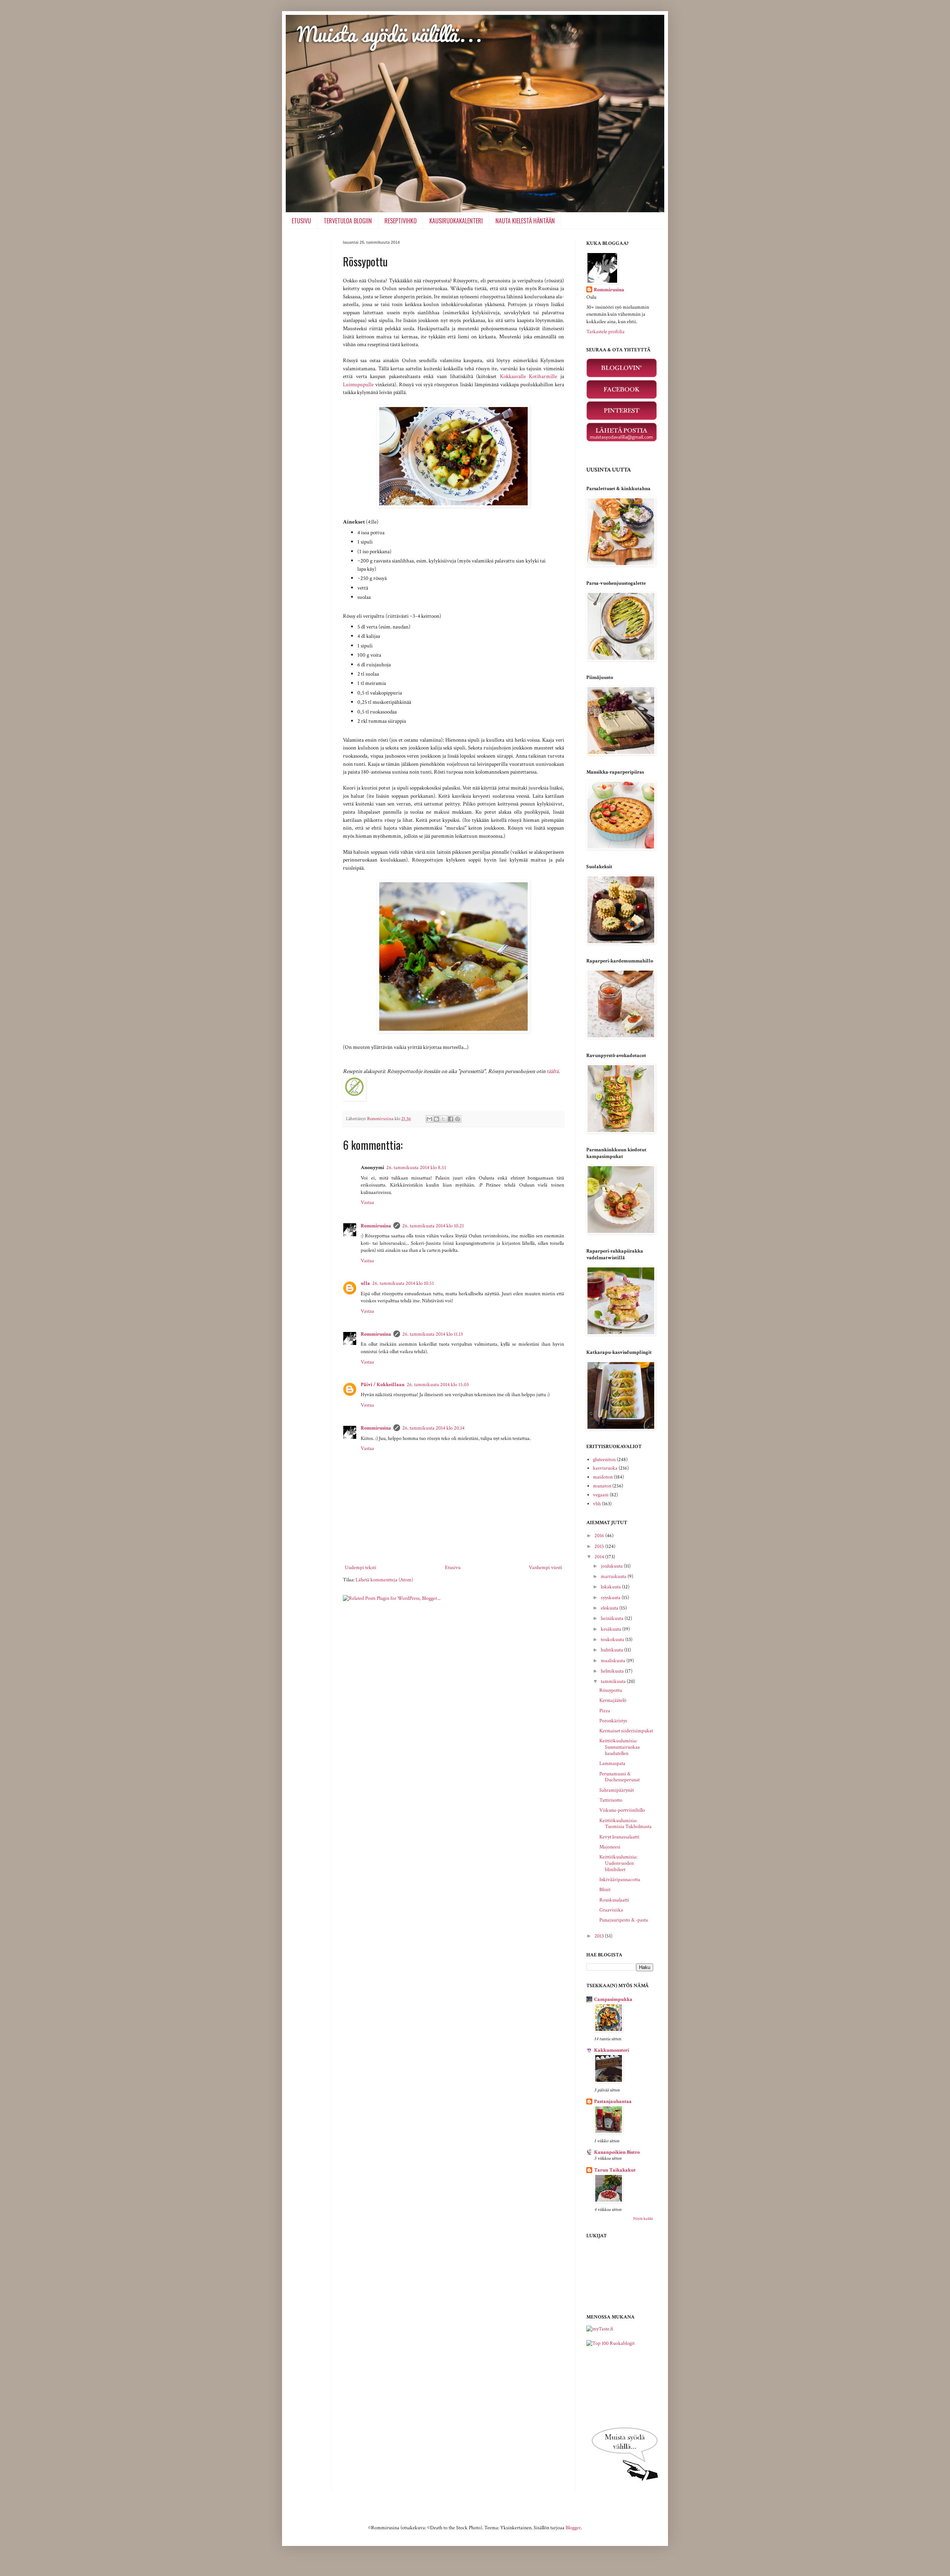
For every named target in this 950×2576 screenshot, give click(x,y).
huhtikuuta (612, 1650)
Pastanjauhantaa (613, 2101)
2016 (600, 1536)
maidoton (603, 1477)
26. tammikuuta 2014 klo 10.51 (403, 1283)
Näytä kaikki (643, 2219)
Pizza (605, 1711)
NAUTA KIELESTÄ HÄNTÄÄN (525, 221)
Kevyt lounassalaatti (619, 1837)
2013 (600, 1936)
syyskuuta (611, 1598)
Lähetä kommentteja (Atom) (384, 1580)
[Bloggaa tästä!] (436, 1119)
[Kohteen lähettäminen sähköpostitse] (429, 1119)
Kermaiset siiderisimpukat (626, 1731)
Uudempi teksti (361, 1568)
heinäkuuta (613, 1618)
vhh (597, 1504)
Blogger (573, 2528)
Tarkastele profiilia (605, 332)
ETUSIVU (301, 221)
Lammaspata (612, 1763)
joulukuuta (612, 1566)
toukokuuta (613, 1640)
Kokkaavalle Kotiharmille (529, 376)
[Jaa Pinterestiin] (458, 1119)
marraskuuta (614, 1576)
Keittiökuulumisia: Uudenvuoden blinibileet (618, 1863)
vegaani (601, 1495)
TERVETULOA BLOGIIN (348, 221)
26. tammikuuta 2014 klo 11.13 (433, 1334)
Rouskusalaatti (614, 1900)
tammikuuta (614, 1681)
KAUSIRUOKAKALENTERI (456, 221)
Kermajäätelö (613, 1700)
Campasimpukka (613, 1999)
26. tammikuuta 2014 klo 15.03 (438, 1385)
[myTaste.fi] (600, 2329)
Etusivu (453, 1568)
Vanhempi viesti (546, 1568)
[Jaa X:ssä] (443, 1119)
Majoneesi (610, 1847)
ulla (365, 1283)
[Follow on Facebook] (622, 397)
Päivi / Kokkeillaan (383, 1385)
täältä (553, 1071)
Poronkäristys (613, 1721)
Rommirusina (376, 1226)
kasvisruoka (605, 1468)
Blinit (605, 1890)
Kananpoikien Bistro (617, 2152)
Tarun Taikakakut (615, 2170)
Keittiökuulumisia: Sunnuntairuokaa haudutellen (620, 1747)
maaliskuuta (614, 1661)
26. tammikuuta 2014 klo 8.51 (416, 1168)
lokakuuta (611, 1587)
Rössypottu (611, 1690)
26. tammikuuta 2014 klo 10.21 (433, 1226)
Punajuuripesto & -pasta (624, 1920)
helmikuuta (613, 1671)
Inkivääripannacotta (620, 1880)
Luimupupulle (358, 384)
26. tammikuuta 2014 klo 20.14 (433, 1428)
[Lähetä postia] (622, 440)
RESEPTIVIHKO (401, 221)
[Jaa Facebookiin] (451, 1119)
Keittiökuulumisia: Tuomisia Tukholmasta (625, 1824)
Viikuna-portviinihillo (622, 1810)
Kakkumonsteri (612, 2050)
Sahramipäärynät (617, 1790)
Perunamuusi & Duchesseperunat (620, 1777)
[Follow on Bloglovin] (622, 376)
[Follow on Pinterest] (622, 419)
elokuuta (610, 1608)
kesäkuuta (612, 1629)
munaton (602, 1486)
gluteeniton (604, 1460)
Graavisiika (611, 1910)
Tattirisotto (611, 1800)
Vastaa (367, 1202)
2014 (600, 1557)
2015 (600, 1546)
